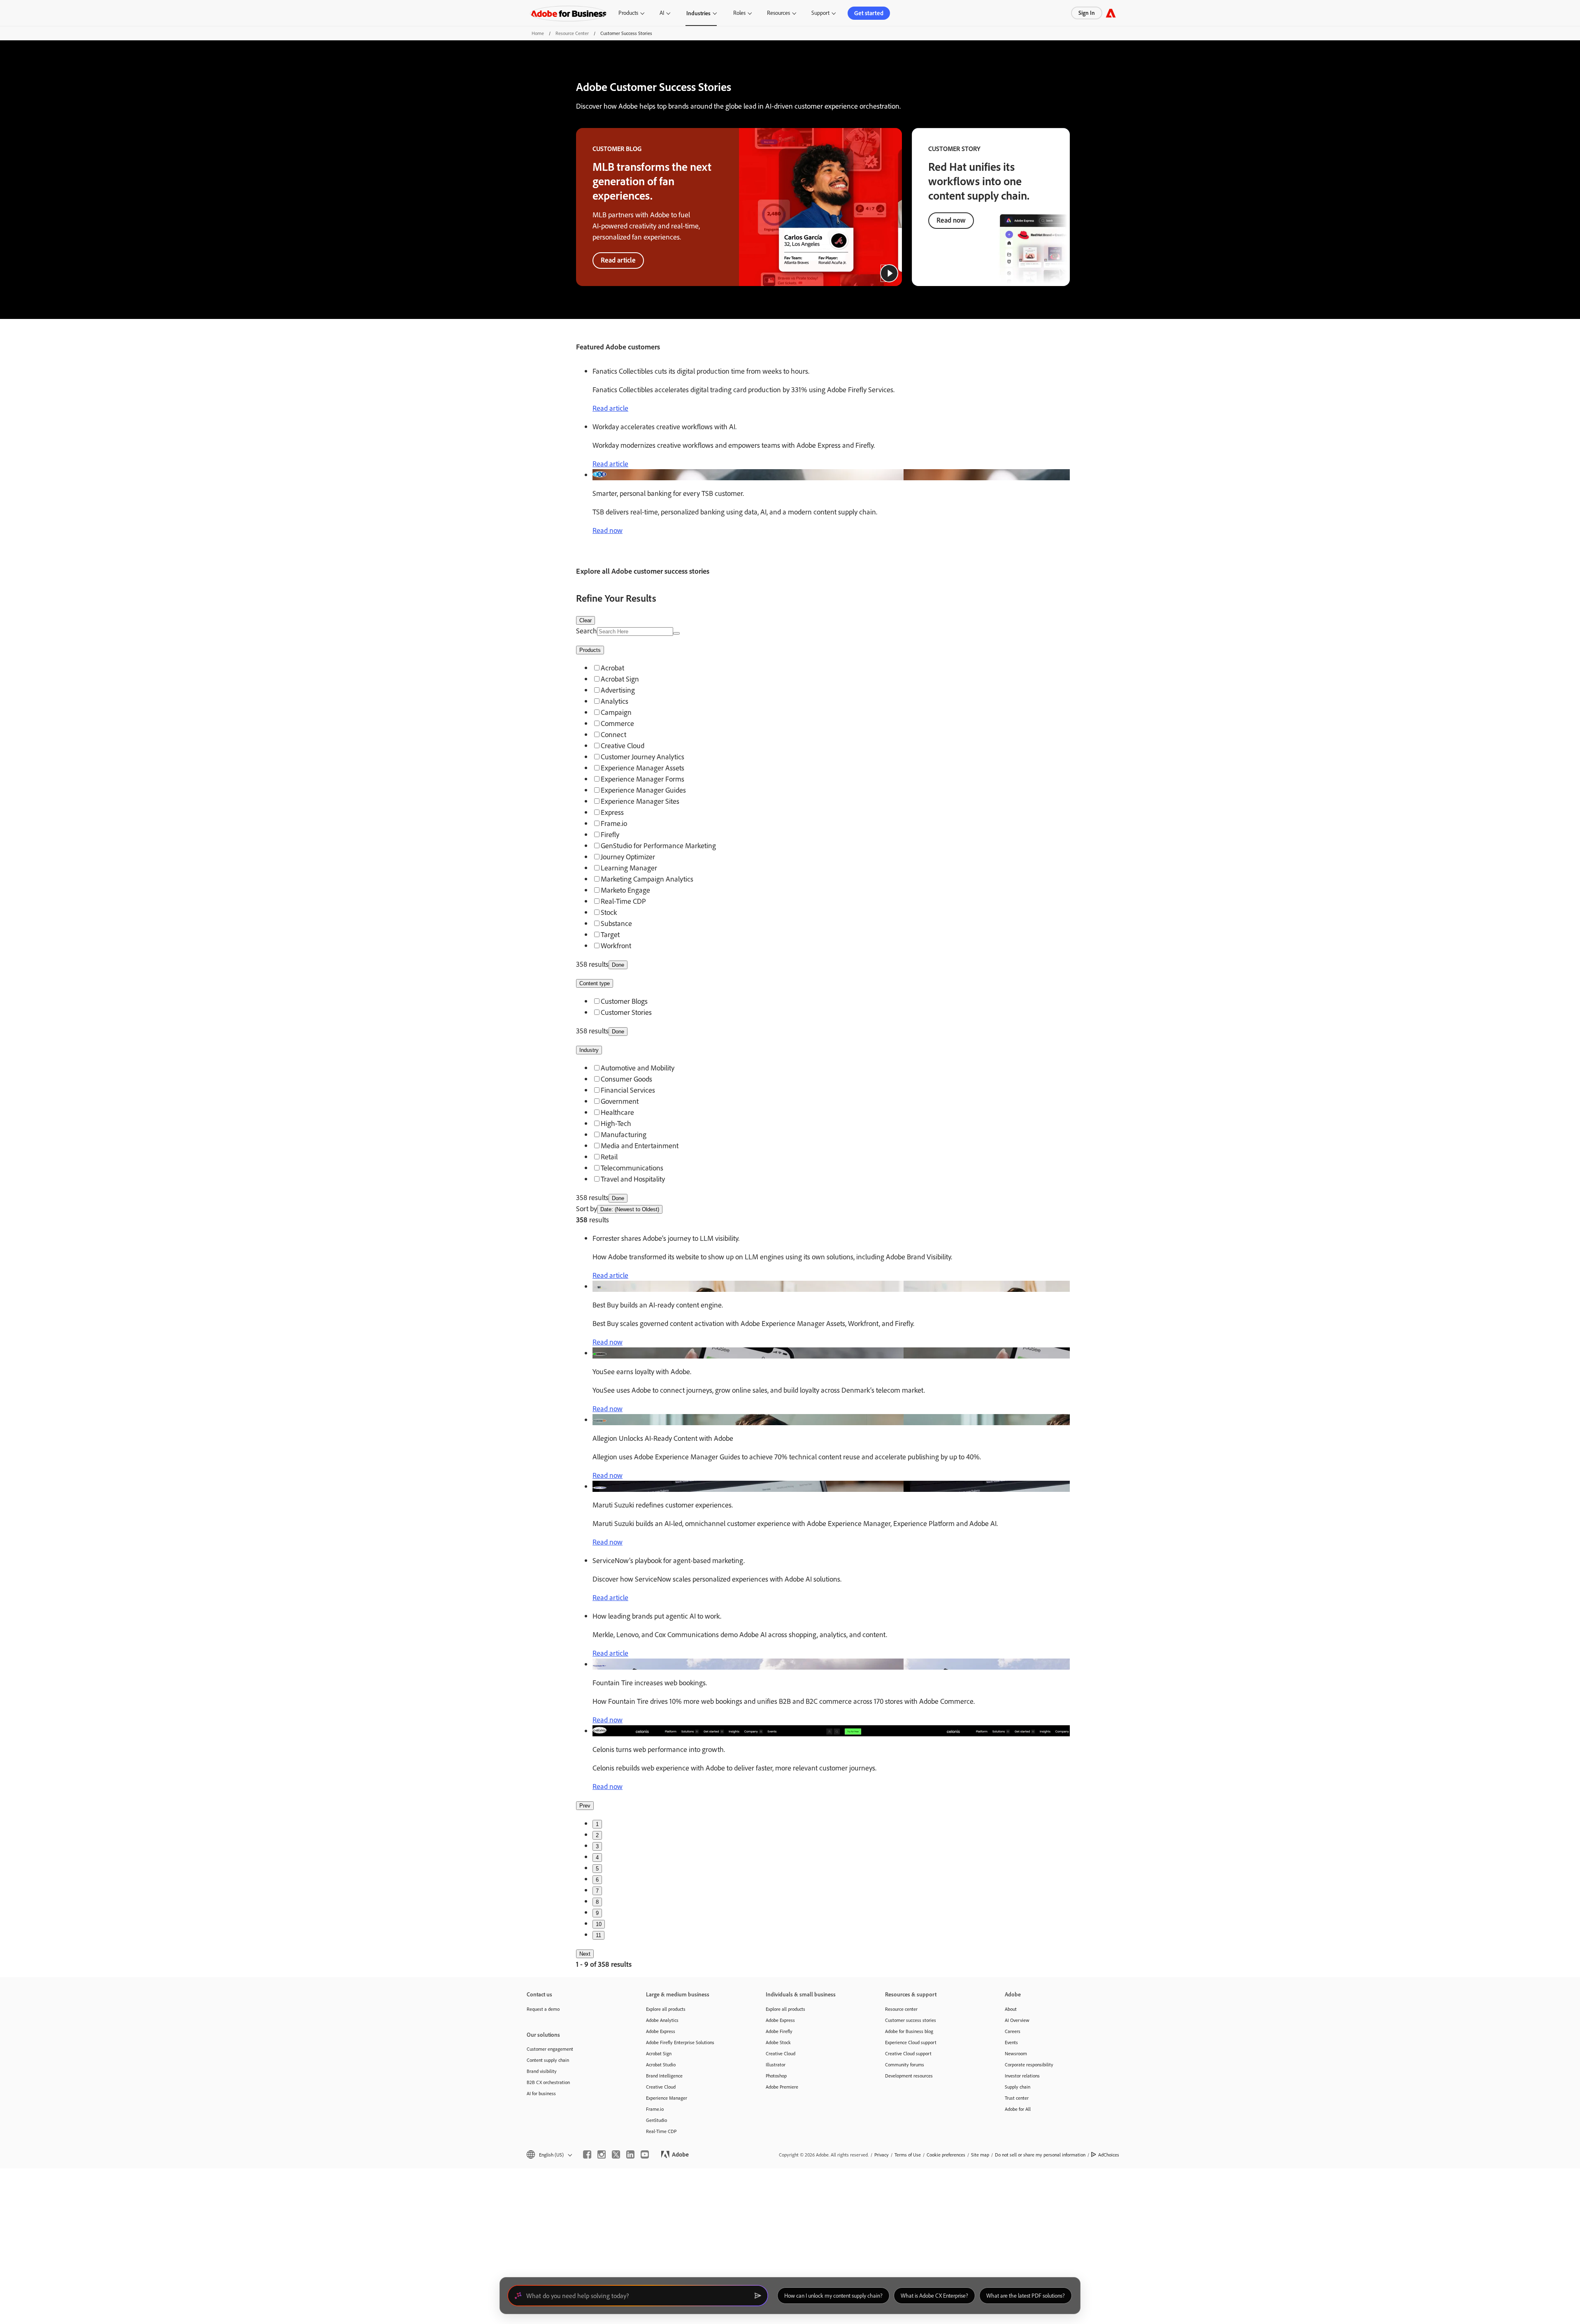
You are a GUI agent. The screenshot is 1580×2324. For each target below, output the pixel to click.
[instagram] (602, 2154)
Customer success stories (911, 2020)
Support (820, 13)
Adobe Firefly (779, 2031)
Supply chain (1018, 2087)
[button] (889, 273)
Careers (1013, 2031)
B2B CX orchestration (548, 2082)
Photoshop (776, 2076)
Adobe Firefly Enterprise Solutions (680, 2042)
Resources (778, 13)
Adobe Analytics (662, 2020)
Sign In (1087, 13)
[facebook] (587, 2154)
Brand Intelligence (664, 2076)
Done (618, 965)
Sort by (587, 1209)
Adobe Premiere (782, 2087)
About (1011, 2009)
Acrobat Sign (659, 2053)
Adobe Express (661, 2031)
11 (598, 1935)
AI (662, 13)
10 (599, 1924)
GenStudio (656, 2120)
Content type (595, 983)
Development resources (909, 2076)
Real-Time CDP (661, 2131)
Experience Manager (667, 2098)
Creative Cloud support (908, 2053)
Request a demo (543, 2009)
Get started (869, 13)
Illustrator (776, 2065)
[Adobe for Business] (1111, 13)
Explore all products (666, 2009)
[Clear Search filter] (676, 633)
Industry (589, 1050)
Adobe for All (1018, 2109)
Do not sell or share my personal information (1040, 2155)
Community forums (905, 2065)
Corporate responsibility (1029, 2065)
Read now (951, 220)
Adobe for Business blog (909, 2031)
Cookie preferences (946, 2155)
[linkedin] (630, 2154)
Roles (739, 13)
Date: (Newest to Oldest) (630, 1209)
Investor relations (1022, 2076)
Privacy (882, 2155)
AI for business (541, 2093)
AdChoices (1109, 2155)
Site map (980, 2155)
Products (628, 13)
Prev (585, 1806)
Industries (698, 13)
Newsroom (1016, 2053)
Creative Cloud (661, 2087)
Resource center (901, 2009)
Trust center (1017, 2098)
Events (1011, 2042)
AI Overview (1017, 2020)
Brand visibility (542, 2071)
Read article (618, 260)
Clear (586, 620)
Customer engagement (550, 2049)
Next (585, 1954)
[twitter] (616, 2154)
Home (538, 33)
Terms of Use (908, 2155)
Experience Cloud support (911, 2042)
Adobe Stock (778, 2042)
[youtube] (645, 2154)
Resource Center (572, 33)
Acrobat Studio (661, 2065)
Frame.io (655, 2109)
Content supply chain (548, 2060)
